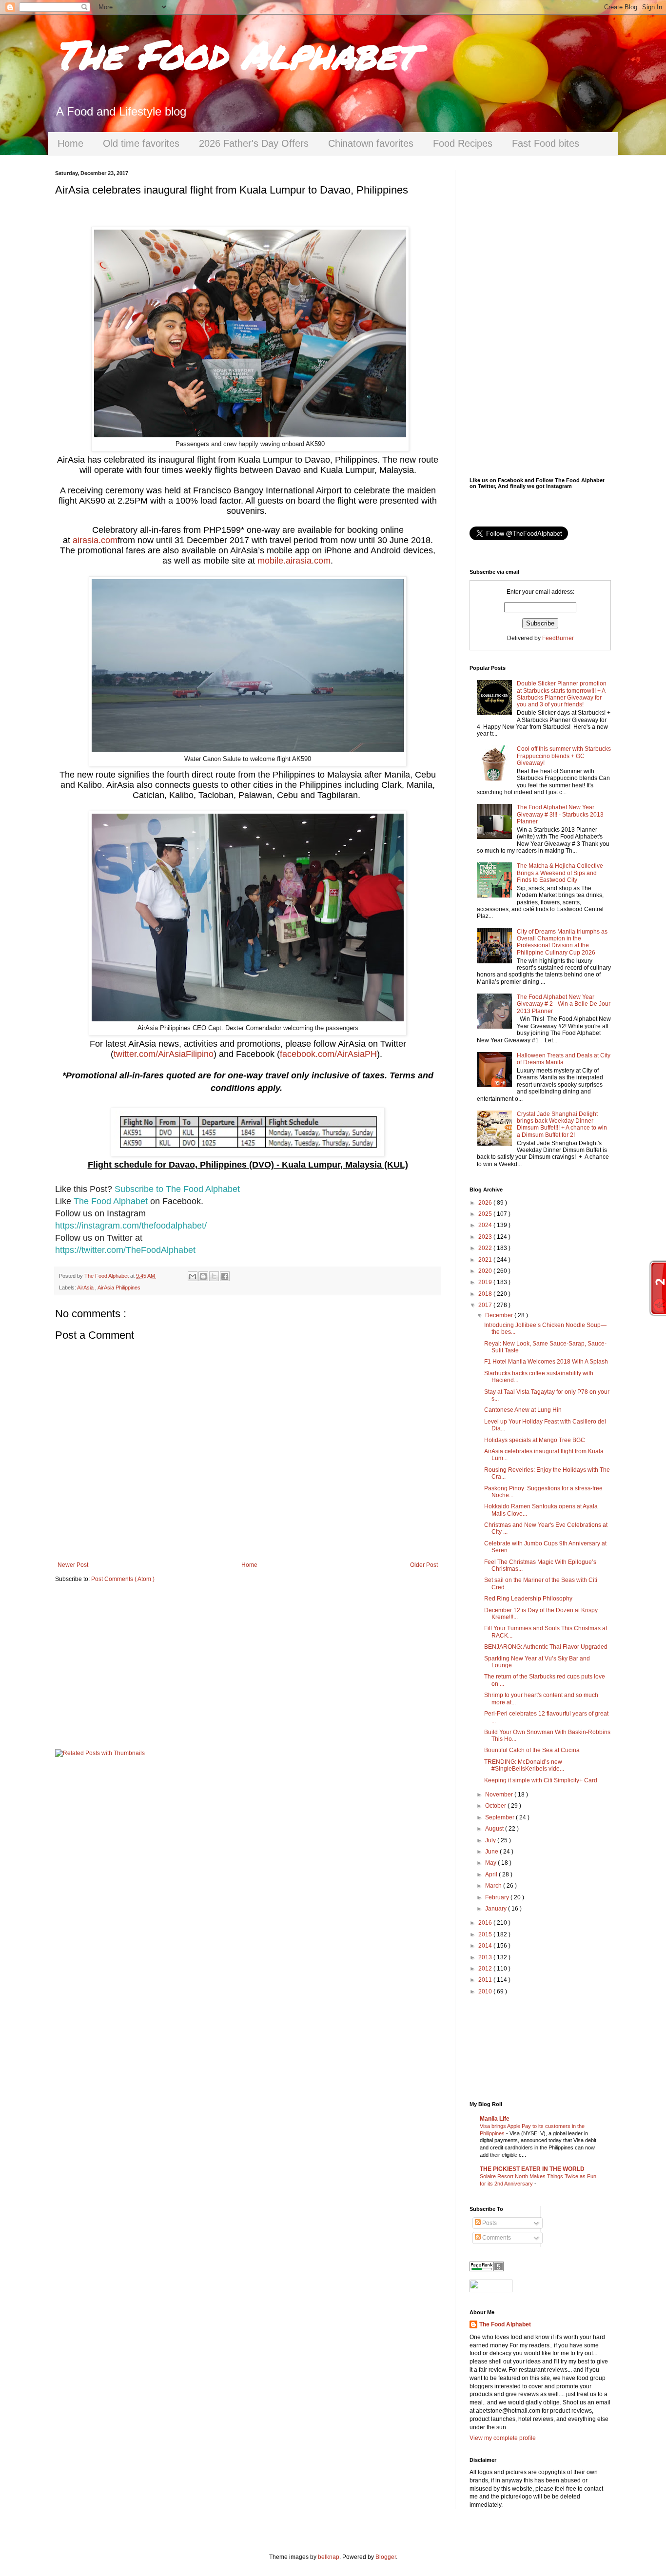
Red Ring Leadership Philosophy (528, 1599)
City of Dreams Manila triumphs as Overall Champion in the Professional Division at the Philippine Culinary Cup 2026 (562, 942)
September (500, 1817)
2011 (486, 1980)
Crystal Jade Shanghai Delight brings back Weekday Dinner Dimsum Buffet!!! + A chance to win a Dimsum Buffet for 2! (562, 1124)
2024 (486, 1225)
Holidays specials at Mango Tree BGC (535, 1440)
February (498, 1897)
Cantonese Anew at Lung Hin (523, 1410)
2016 (486, 1923)
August (495, 1829)
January (497, 1909)
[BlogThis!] (203, 1276)
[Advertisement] (248, 1666)
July (491, 1840)
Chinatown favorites (371, 143)
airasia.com (95, 540)
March (494, 1886)
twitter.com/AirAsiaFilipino (164, 1054)
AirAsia (86, 1288)
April (492, 1874)
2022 (486, 1248)
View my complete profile (503, 2438)
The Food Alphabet (235, 54)
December (500, 1315)
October (496, 1806)
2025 (486, 1214)
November (500, 1795)
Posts (489, 2223)
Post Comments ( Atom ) (123, 1579)
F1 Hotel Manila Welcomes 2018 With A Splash (546, 1362)
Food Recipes (463, 143)
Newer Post (73, 1565)
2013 (486, 1957)
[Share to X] (214, 1276)
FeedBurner (558, 638)
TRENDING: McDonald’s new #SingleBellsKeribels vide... (524, 1765)
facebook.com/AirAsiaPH (328, 1054)
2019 (486, 1282)
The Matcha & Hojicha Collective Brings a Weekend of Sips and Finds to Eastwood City (560, 873)
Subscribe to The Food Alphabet (177, 1189)
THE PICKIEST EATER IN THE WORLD (532, 2169)
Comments (496, 2238)
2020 (486, 1271)
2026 (486, 1203)
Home (70, 143)
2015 (486, 1934)
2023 (486, 1237)
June (492, 1852)
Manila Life (495, 2119)
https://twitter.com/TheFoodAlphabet (125, 1250)
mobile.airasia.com (294, 561)
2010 (486, 1991)
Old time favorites (141, 143)
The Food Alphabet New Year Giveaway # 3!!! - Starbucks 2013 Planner (560, 814)
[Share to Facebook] (225, 1276)
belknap (329, 2557)
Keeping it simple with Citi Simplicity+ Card (541, 1780)
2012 (486, 1969)
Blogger (386, 2557)
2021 (486, 1260)
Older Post (424, 1565)
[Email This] (193, 1276)
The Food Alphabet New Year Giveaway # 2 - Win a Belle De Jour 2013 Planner (564, 1004)
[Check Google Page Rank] (487, 2269)
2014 (486, 1946)
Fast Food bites (546, 143)
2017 (486, 1305)
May (491, 1863)
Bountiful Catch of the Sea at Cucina (532, 1750)
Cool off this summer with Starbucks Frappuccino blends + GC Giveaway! (564, 756)
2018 (486, 1294)
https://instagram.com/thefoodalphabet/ (131, 1226)
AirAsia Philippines (119, 1288)
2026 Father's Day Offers (254, 143)
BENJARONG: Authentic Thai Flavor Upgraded (546, 1647)
